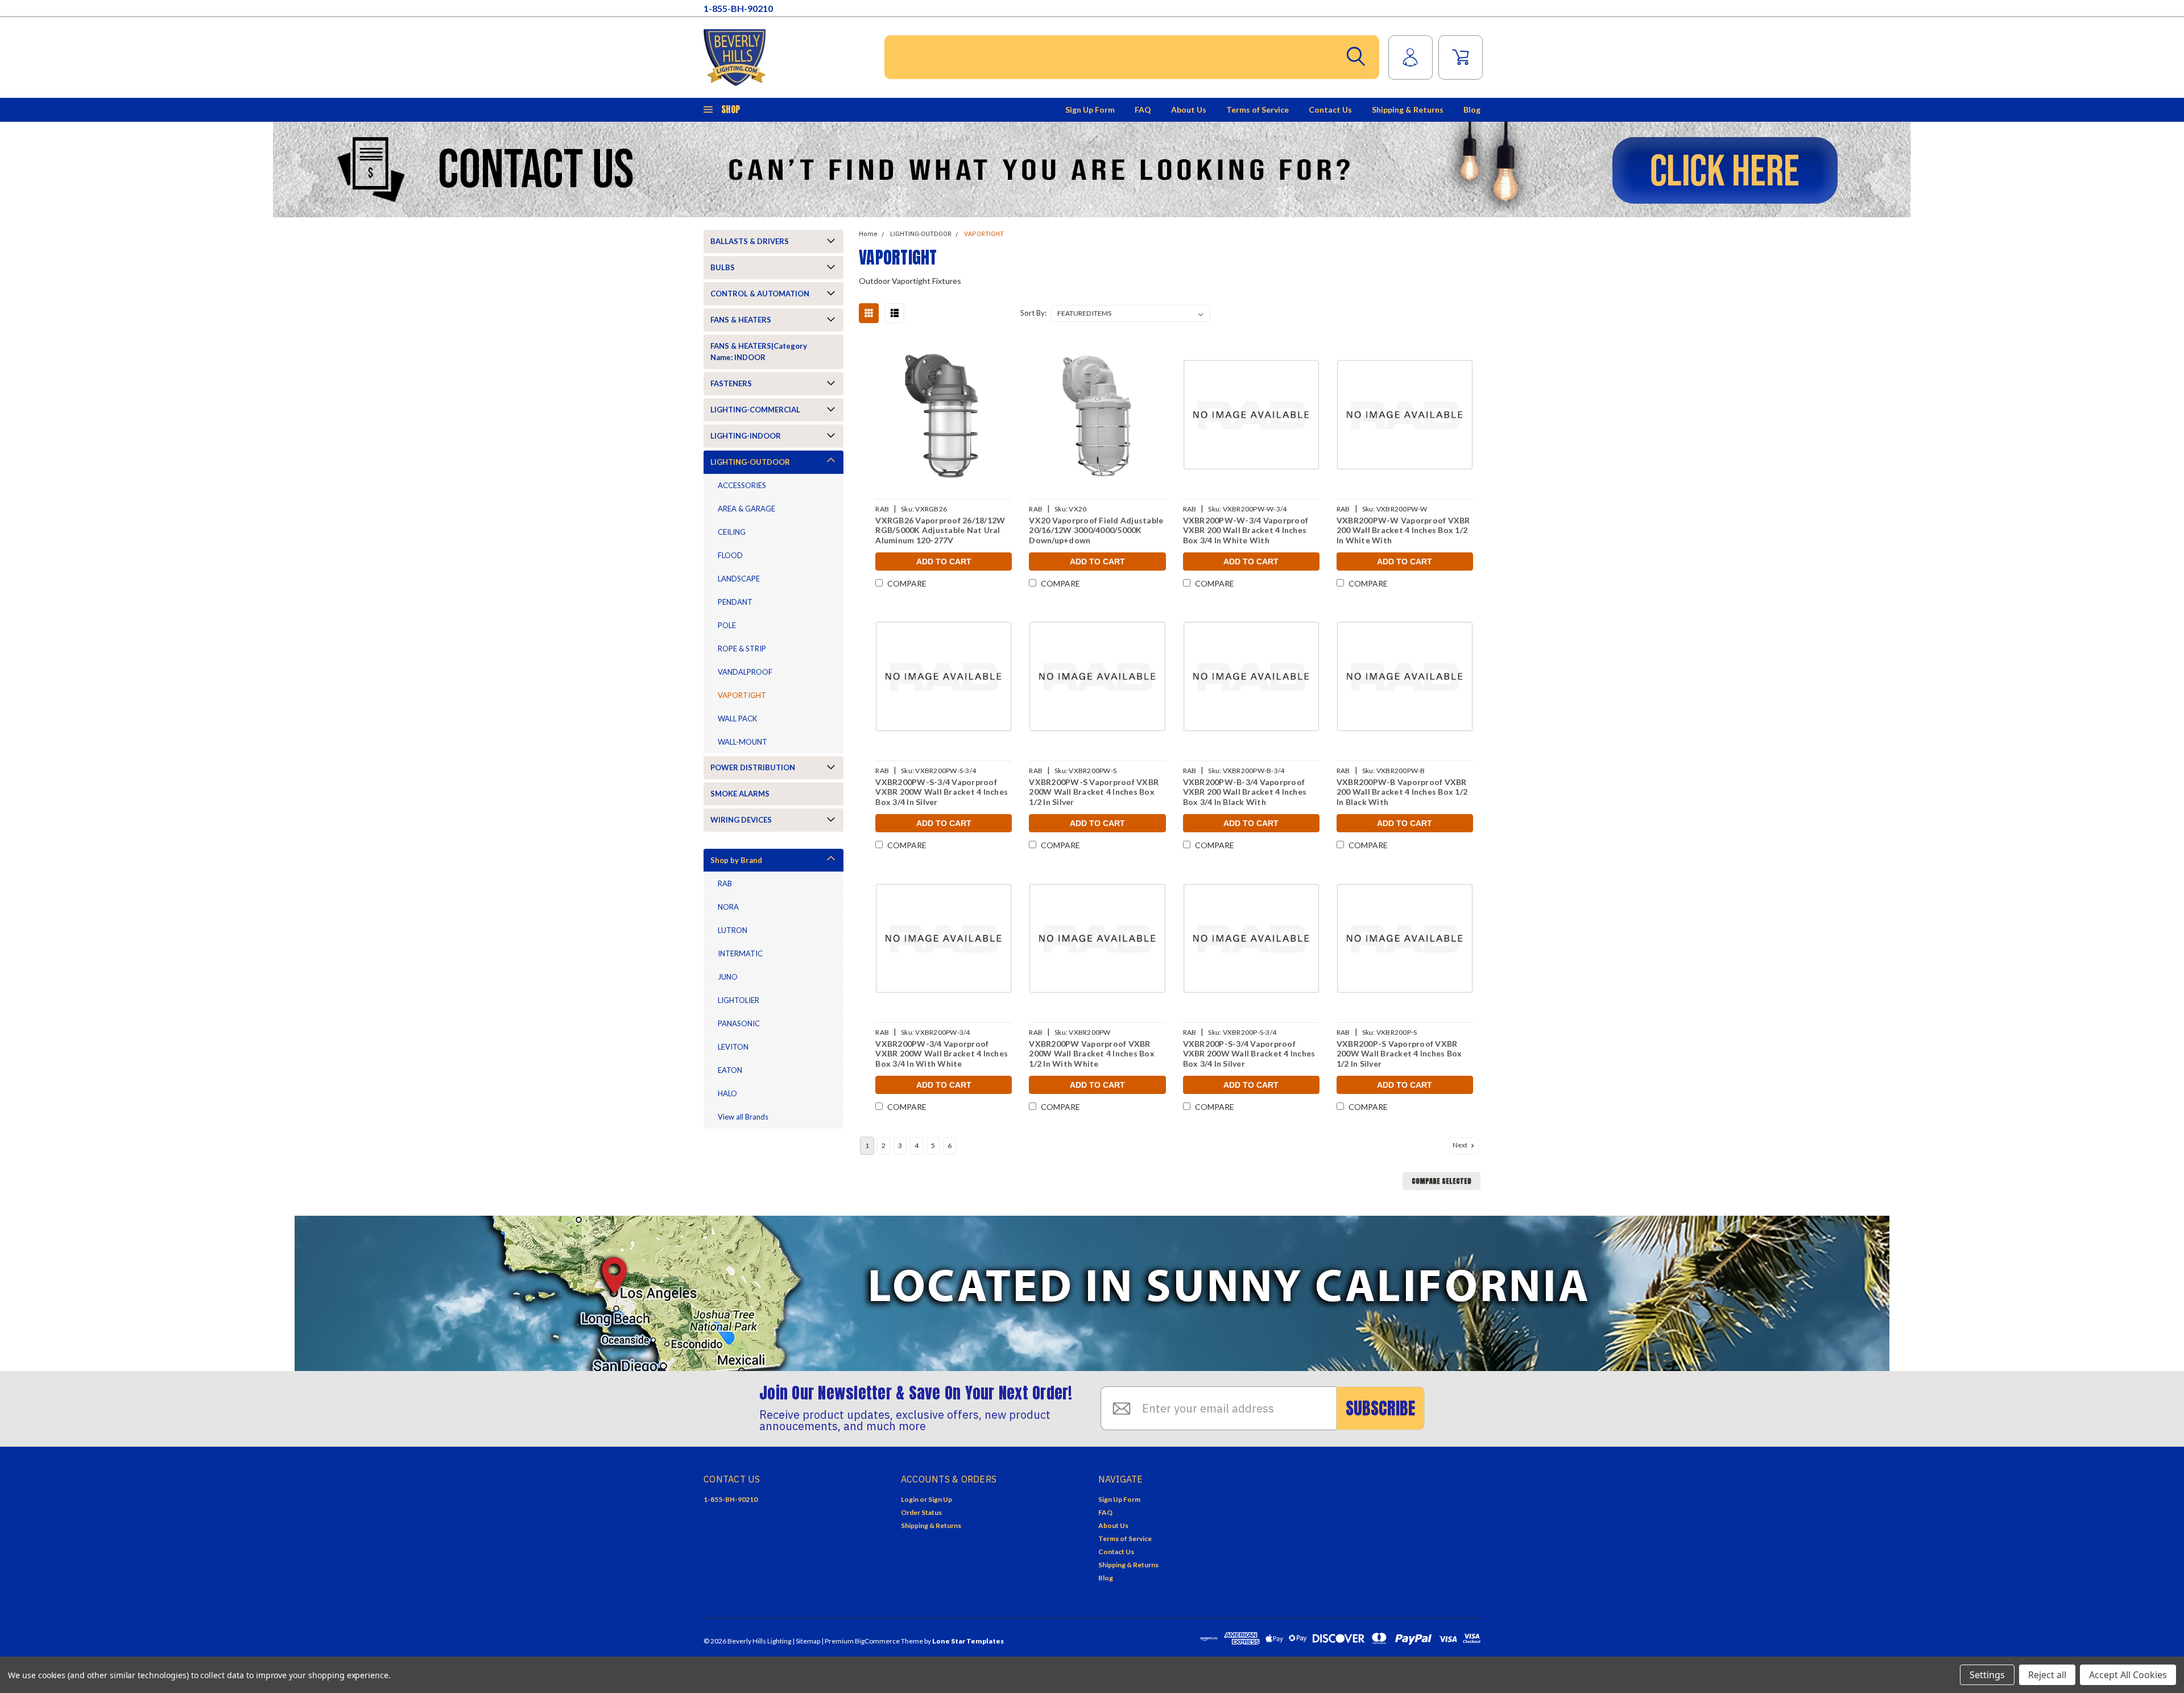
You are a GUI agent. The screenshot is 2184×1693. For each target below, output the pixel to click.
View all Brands (743, 1117)
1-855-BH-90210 (738, 8)
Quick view (944, 415)
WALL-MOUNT (743, 742)
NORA (728, 907)
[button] (1092, 170)
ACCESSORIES (742, 485)
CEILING (732, 532)
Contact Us (1330, 110)
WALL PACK (737, 719)
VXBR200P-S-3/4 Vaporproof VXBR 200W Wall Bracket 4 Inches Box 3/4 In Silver (1249, 1054)
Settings (1987, 1675)
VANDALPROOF (745, 672)
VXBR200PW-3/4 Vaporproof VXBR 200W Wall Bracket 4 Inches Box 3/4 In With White (942, 1054)
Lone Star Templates (968, 1641)
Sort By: (1033, 313)
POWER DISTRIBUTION (753, 767)
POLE (727, 625)
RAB (725, 883)
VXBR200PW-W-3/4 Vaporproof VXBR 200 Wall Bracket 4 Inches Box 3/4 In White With (1246, 530)
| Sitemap (806, 1641)
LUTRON (733, 930)
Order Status (921, 1512)
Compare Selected (1441, 1181)
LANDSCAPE (739, 579)
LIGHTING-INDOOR (746, 436)
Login (910, 1499)
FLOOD (730, 555)
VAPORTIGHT (742, 695)
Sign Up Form (1090, 110)
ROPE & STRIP (742, 649)
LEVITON (733, 1047)
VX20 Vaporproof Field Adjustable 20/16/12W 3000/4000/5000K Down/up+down (1096, 530)
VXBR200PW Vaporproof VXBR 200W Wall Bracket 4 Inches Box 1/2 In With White (1092, 1054)
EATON (730, 1070)
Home (868, 234)
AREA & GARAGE (746, 509)
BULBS (723, 267)
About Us (1189, 110)
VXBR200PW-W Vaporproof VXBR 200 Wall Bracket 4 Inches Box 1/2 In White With (1403, 530)
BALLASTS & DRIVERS (750, 241)
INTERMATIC (740, 953)
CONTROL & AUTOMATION (760, 294)
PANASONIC (739, 1023)
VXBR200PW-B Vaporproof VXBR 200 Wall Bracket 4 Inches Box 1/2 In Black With (1402, 792)
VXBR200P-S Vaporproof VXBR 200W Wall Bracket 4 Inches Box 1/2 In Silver (1399, 1054)
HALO (727, 1093)
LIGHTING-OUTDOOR (750, 462)
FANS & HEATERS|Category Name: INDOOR (759, 352)
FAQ (1143, 110)
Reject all (2047, 1675)
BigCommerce (877, 1641)
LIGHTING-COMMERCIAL (755, 410)
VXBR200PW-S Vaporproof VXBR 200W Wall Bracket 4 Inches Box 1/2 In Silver (1094, 792)
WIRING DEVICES (741, 820)
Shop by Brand (736, 860)
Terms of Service (1258, 110)
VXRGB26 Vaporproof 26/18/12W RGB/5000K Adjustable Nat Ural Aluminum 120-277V (940, 530)
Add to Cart (944, 561)
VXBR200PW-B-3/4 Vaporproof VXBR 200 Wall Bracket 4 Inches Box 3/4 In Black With (1245, 792)
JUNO (728, 977)
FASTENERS (731, 383)
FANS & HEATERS (741, 320)
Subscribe (1380, 1408)
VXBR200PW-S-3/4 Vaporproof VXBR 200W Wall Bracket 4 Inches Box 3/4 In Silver (942, 792)
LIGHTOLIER (739, 1000)
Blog (1472, 110)
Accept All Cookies (2128, 1675)
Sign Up (940, 1499)
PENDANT (735, 602)
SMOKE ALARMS (740, 794)
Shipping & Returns (1408, 110)
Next (1461, 1145)
